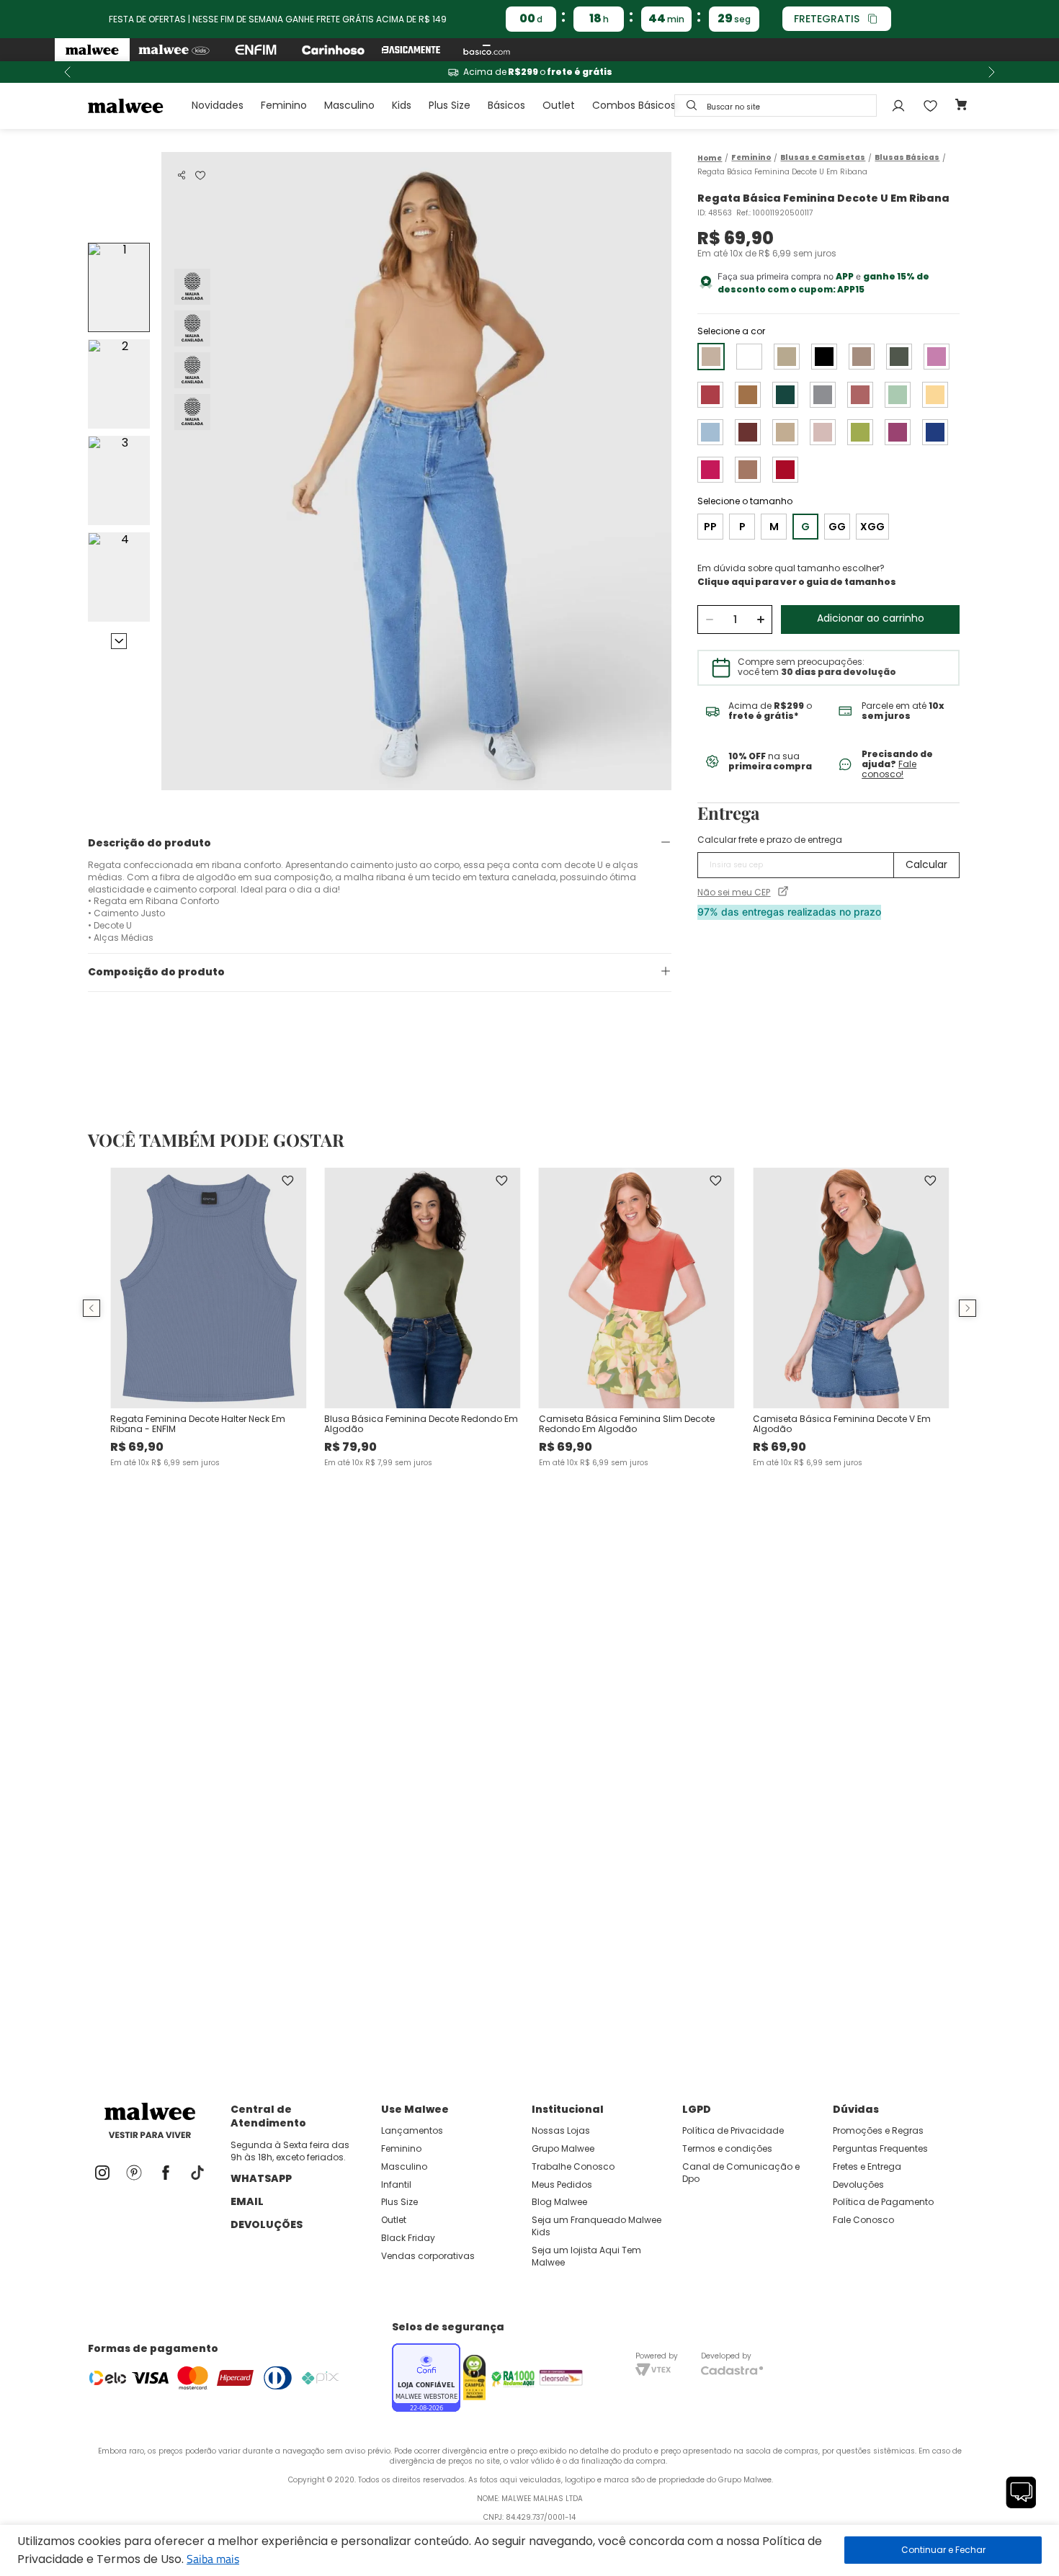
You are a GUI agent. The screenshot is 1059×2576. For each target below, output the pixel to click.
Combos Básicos (634, 105)
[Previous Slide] (68, 72)
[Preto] (824, 357)
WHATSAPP (261, 2178)
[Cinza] (823, 395)
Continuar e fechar (943, 2550)
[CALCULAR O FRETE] (926, 865)
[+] (760, 620)
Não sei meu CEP (734, 893)
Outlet (559, 105)
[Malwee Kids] (174, 50)
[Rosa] (937, 357)
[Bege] (785, 432)
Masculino (349, 105)
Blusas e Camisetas (823, 158)
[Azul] (710, 432)
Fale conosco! (889, 769)
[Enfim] (256, 50)
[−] (709, 620)
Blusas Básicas (907, 158)
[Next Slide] (991, 72)
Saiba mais (213, 2559)
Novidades (218, 105)
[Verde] (899, 357)
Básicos (506, 105)
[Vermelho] (710, 395)
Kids (402, 105)
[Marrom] (787, 357)
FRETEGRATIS (827, 19)
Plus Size (450, 105)
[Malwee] (92, 50)
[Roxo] (898, 432)
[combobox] (776, 106)
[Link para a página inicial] (710, 158)
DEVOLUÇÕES (267, 2224)
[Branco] (749, 357)
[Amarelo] (935, 395)
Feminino (284, 105)
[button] (182, 175)
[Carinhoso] (333, 50)
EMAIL (247, 2201)
